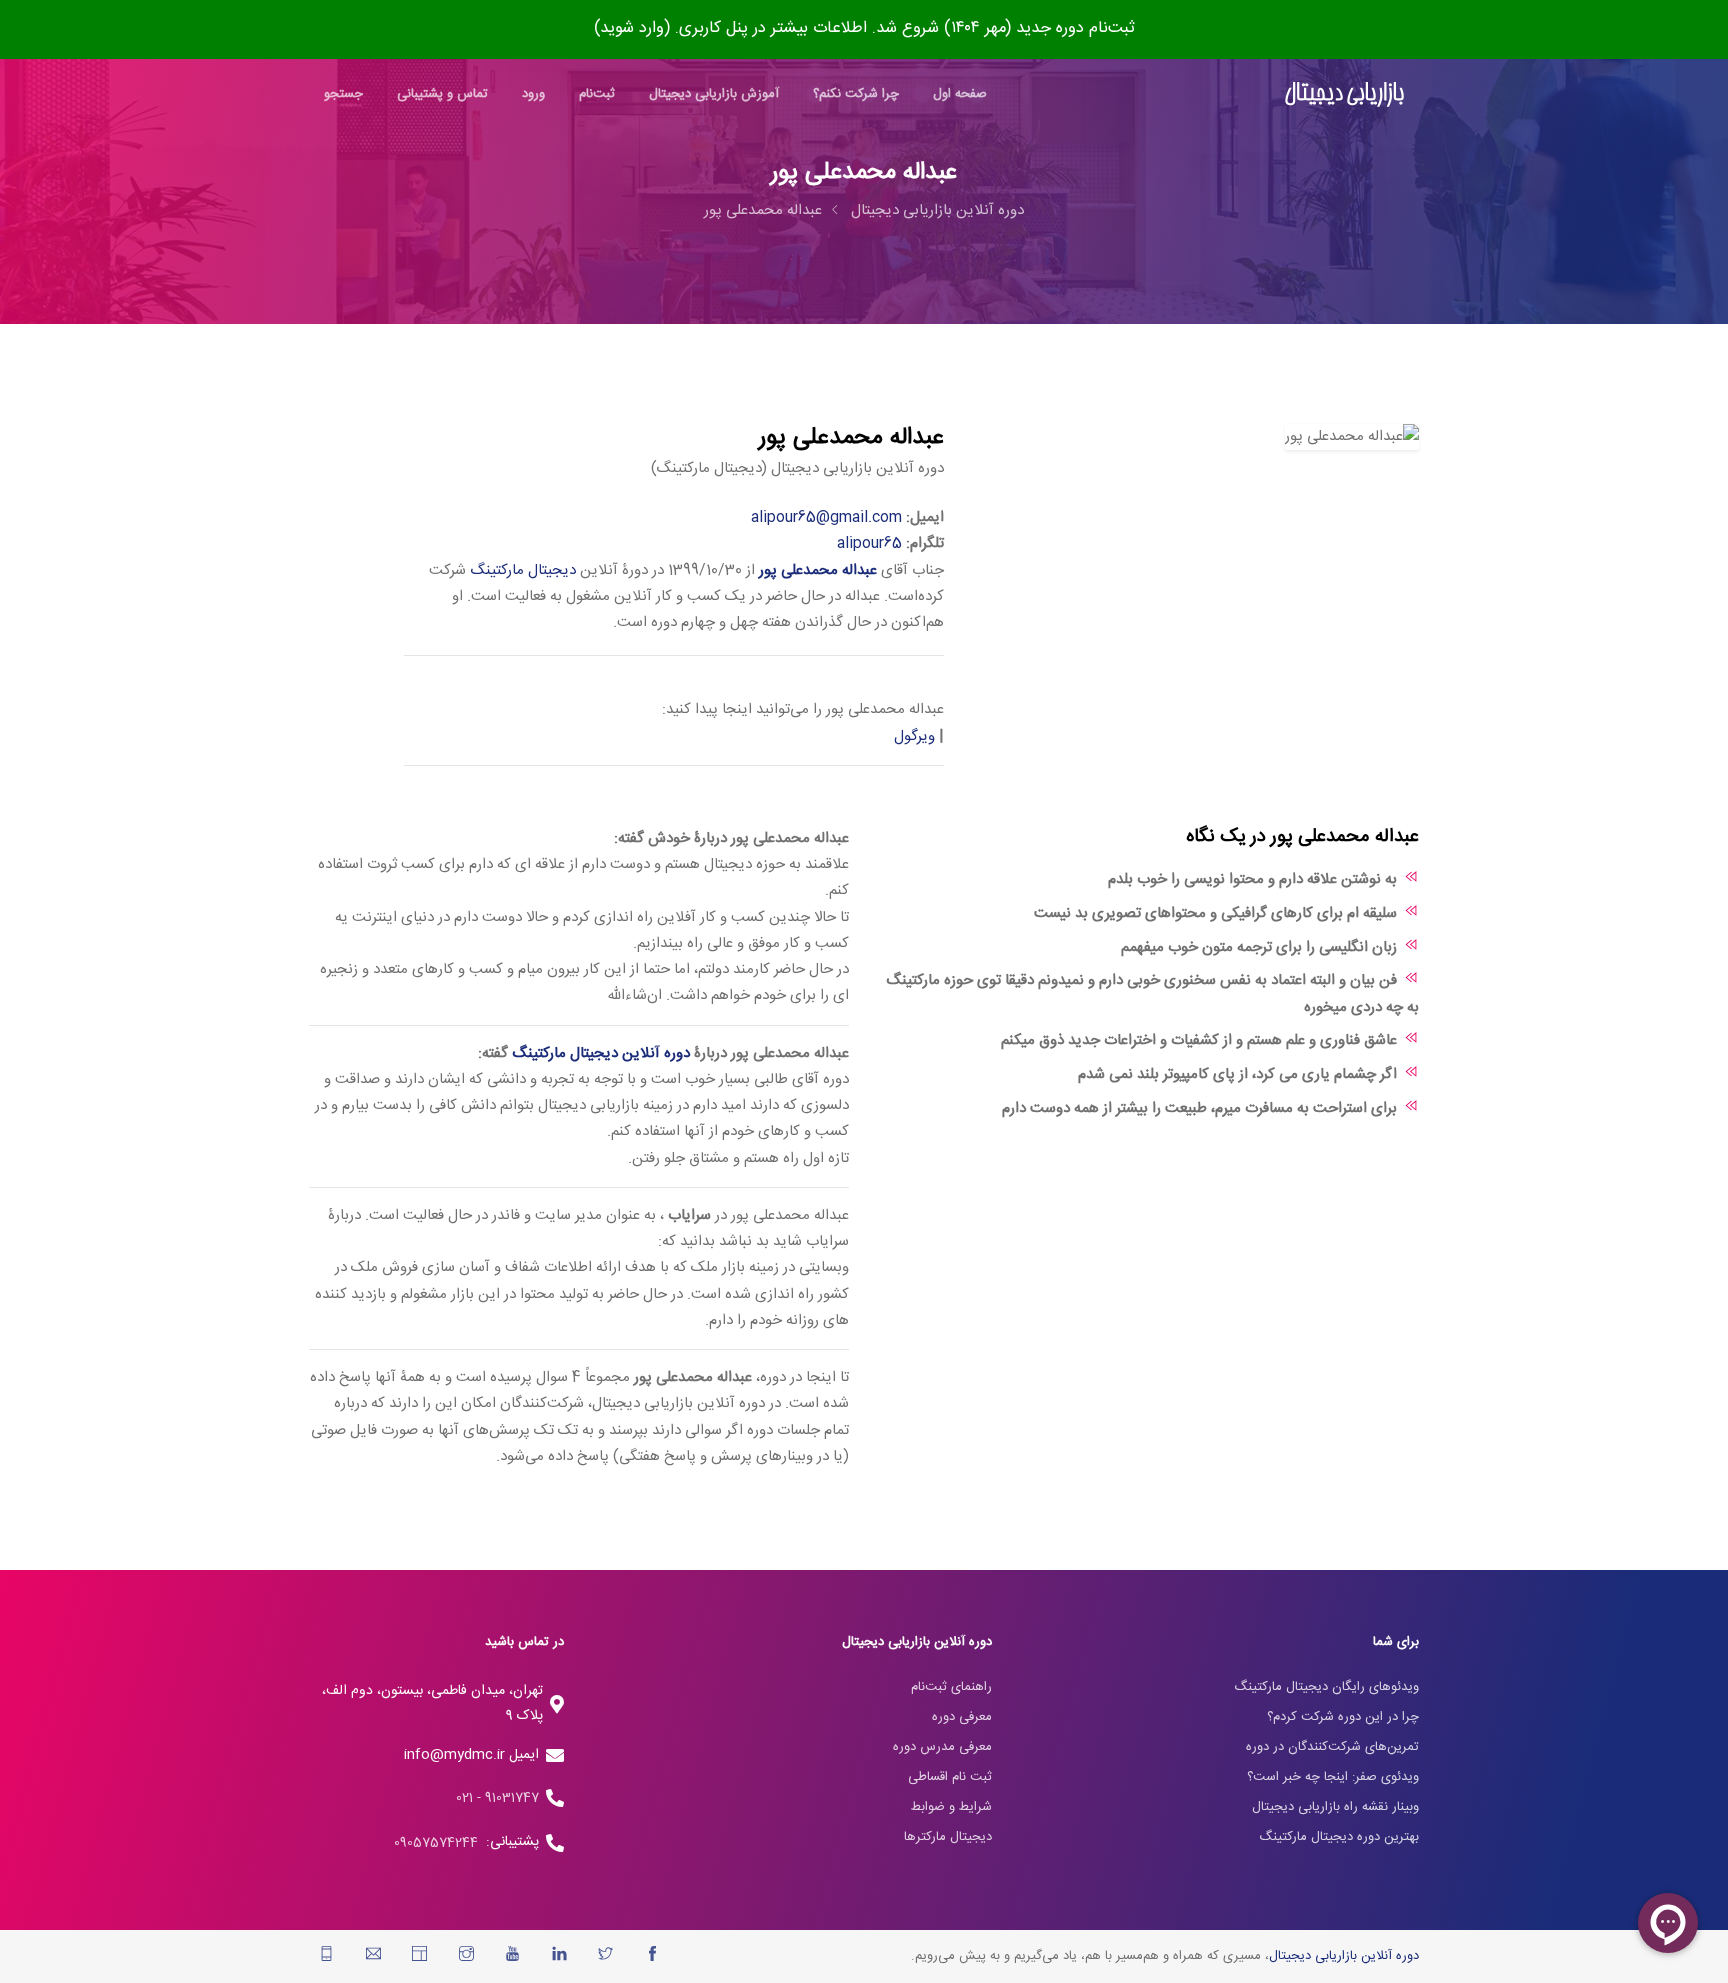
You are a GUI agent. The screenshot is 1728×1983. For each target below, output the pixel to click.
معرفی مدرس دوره (942, 1747)
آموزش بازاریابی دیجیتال (714, 94)
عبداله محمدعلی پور (763, 210)
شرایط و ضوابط (951, 1807)
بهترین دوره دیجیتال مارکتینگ (1339, 1837)
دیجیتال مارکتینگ (523, 570)
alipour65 (869, 543)
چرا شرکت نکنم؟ (856, 94)
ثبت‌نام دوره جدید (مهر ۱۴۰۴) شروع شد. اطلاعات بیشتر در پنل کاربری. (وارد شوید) (864, 28)
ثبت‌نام (597, 94)
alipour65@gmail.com (826, 517)
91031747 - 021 (497, 1798)
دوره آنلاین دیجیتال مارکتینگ (601, 1053)
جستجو (343, 94)
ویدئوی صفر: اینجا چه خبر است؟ (1333, 1777)
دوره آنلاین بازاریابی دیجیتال (937, 210)
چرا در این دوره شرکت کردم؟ (1343, 1717)
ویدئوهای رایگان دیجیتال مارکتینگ (1326, 1687)
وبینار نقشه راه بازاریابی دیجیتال (1335, 1807)
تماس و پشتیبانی (442, 94)
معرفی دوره (962, 1717)
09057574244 (440, 1843)
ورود (533, 94)
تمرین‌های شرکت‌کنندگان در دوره (1332, 1747)
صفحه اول (960, 94)
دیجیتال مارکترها (948, 1837)
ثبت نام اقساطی (950, 1777)
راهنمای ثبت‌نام (951, 1687)
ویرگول (914, 736)
